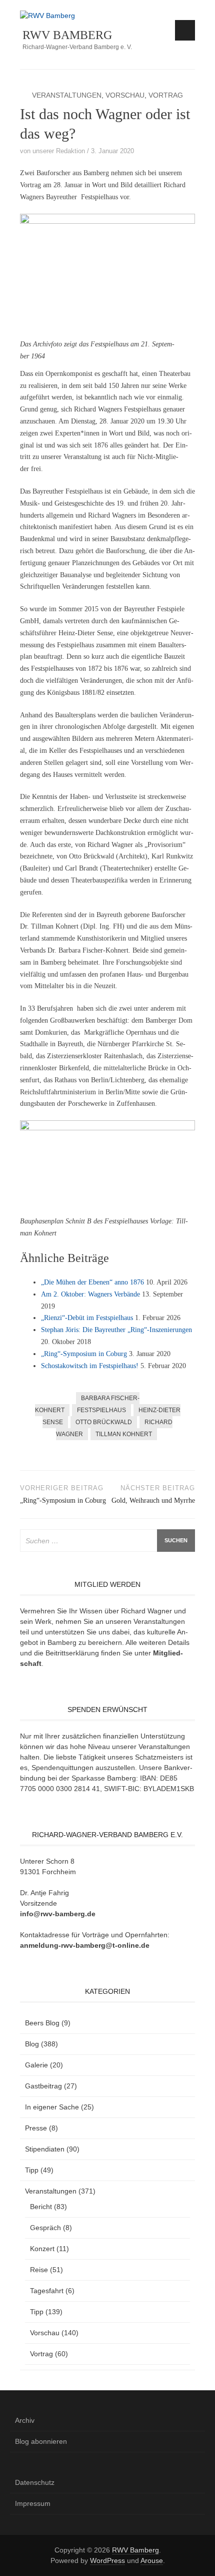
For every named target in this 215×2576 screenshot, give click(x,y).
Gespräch (45, 2228)
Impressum (33, 2503)
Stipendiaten (45, 2149)
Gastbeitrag (43, 2086)
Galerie (36, 2065)
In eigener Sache (52, 2107)
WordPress (107, 2560)
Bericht (41, 2207)
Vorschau (125, 95)
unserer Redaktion (59, 151)
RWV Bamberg (67, 35)
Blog (32, 2044)
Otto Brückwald (104, 1422)
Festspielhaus (101, 1410)
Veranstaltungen (67, 95)
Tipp (32, 2170)
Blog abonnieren (41, 2441)
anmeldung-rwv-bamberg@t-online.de (85, 1945)
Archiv (25, 2420)
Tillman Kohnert (124, 1434)
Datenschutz (35, 2482)
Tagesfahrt (47, 2291)
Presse (36, 2128)
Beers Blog (42, 2023)
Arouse (152, 2560)
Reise (39, 2270)
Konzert (42, 2249)
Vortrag (166, 95)
